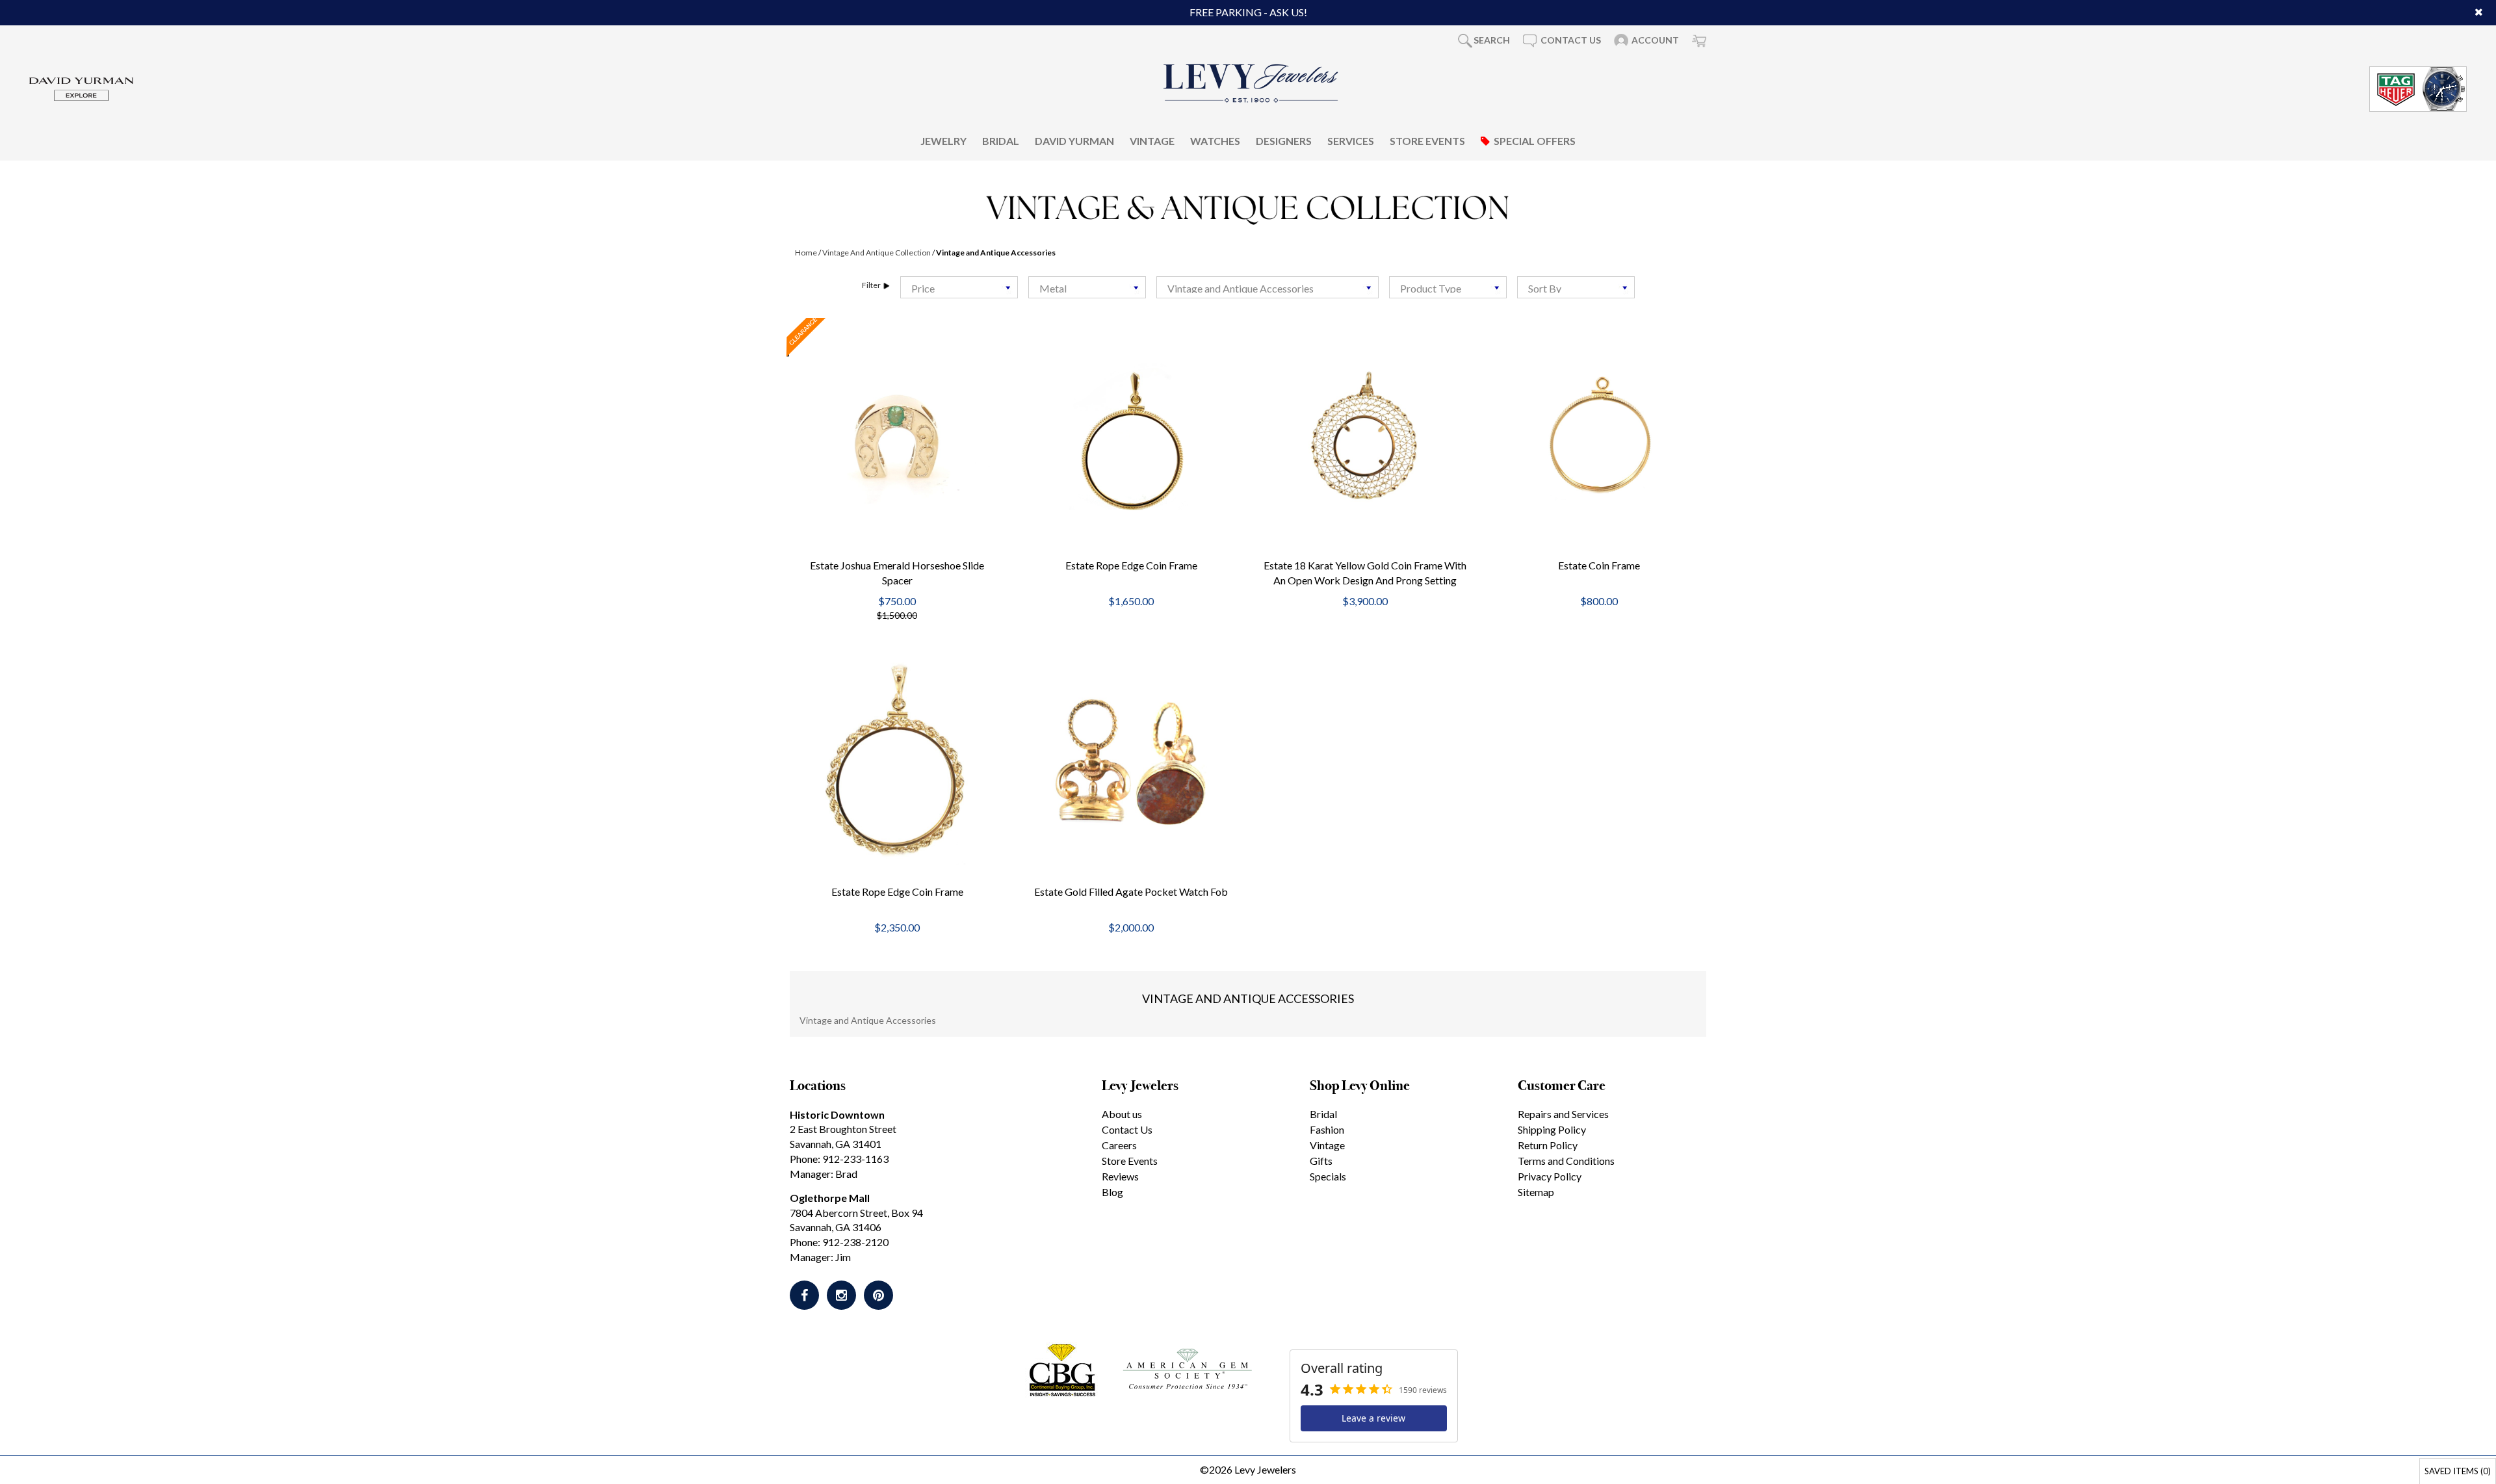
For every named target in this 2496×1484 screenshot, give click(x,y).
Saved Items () (2458, 1471)
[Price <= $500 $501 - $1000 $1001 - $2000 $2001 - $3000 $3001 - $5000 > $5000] (959, 287)
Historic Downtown (837, 1114)
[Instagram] (841, 1295)
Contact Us (1127, 1129)
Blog (1112, 1192)
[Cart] (1699, 40)
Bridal (1001, 141)
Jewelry (943, 141)
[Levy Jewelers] (1251, 83)
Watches (1215, 141)
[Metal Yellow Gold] (1087, 287)
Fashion (1327, 1129)
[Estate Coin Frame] (1599, 437)
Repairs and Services (1563, 1114)
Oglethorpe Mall (830, 1198)
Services (1351, 141)
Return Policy (1548, 1145)
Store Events (1427, 141)
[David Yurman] (81, 87)
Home (806, 253)
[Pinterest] (878, 1295)
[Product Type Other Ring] (1448, 287)
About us (1122, 1114)
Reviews (1120, 1176)
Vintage (1152, 141)
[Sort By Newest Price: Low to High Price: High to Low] (1576, 287)
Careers (1119, 1145)
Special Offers (1535, 141)
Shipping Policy (1552, 1129)
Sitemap (1536, 1192)
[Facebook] (804, 1295)
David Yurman (1074, 141)
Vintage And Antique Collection (877, 253)
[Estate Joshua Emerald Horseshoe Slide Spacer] (897, 437)
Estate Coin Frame (1599, 565)
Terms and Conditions (1566, 1161)
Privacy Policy (1550, 1176)
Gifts (1321, 1161)
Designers (1284, 141)
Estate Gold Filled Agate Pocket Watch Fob (1131, 892)
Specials (1328, 1176)
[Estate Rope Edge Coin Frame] (1131, 437)
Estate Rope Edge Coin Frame (1131, 565)
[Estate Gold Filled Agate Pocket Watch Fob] (1131, 763)
